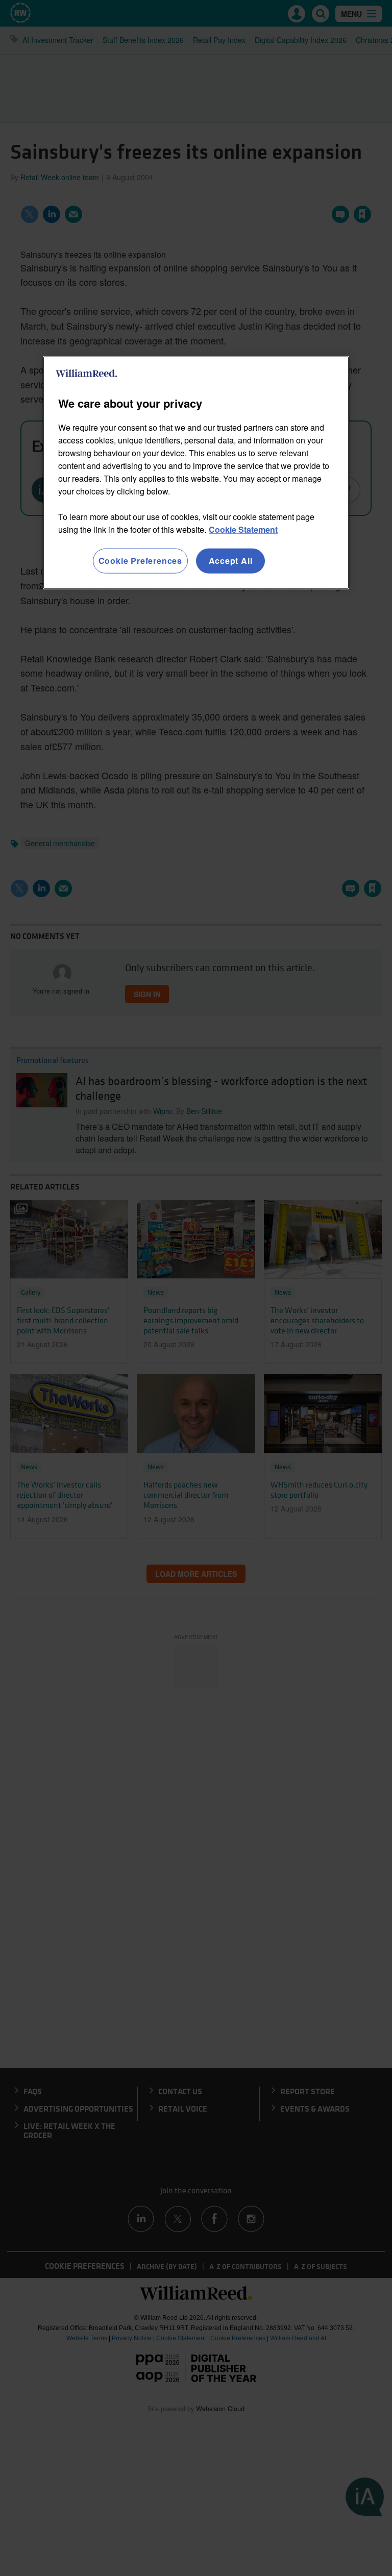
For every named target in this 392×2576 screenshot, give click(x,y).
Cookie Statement (243, 529)
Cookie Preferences (140, 561)
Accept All (231, 561)
